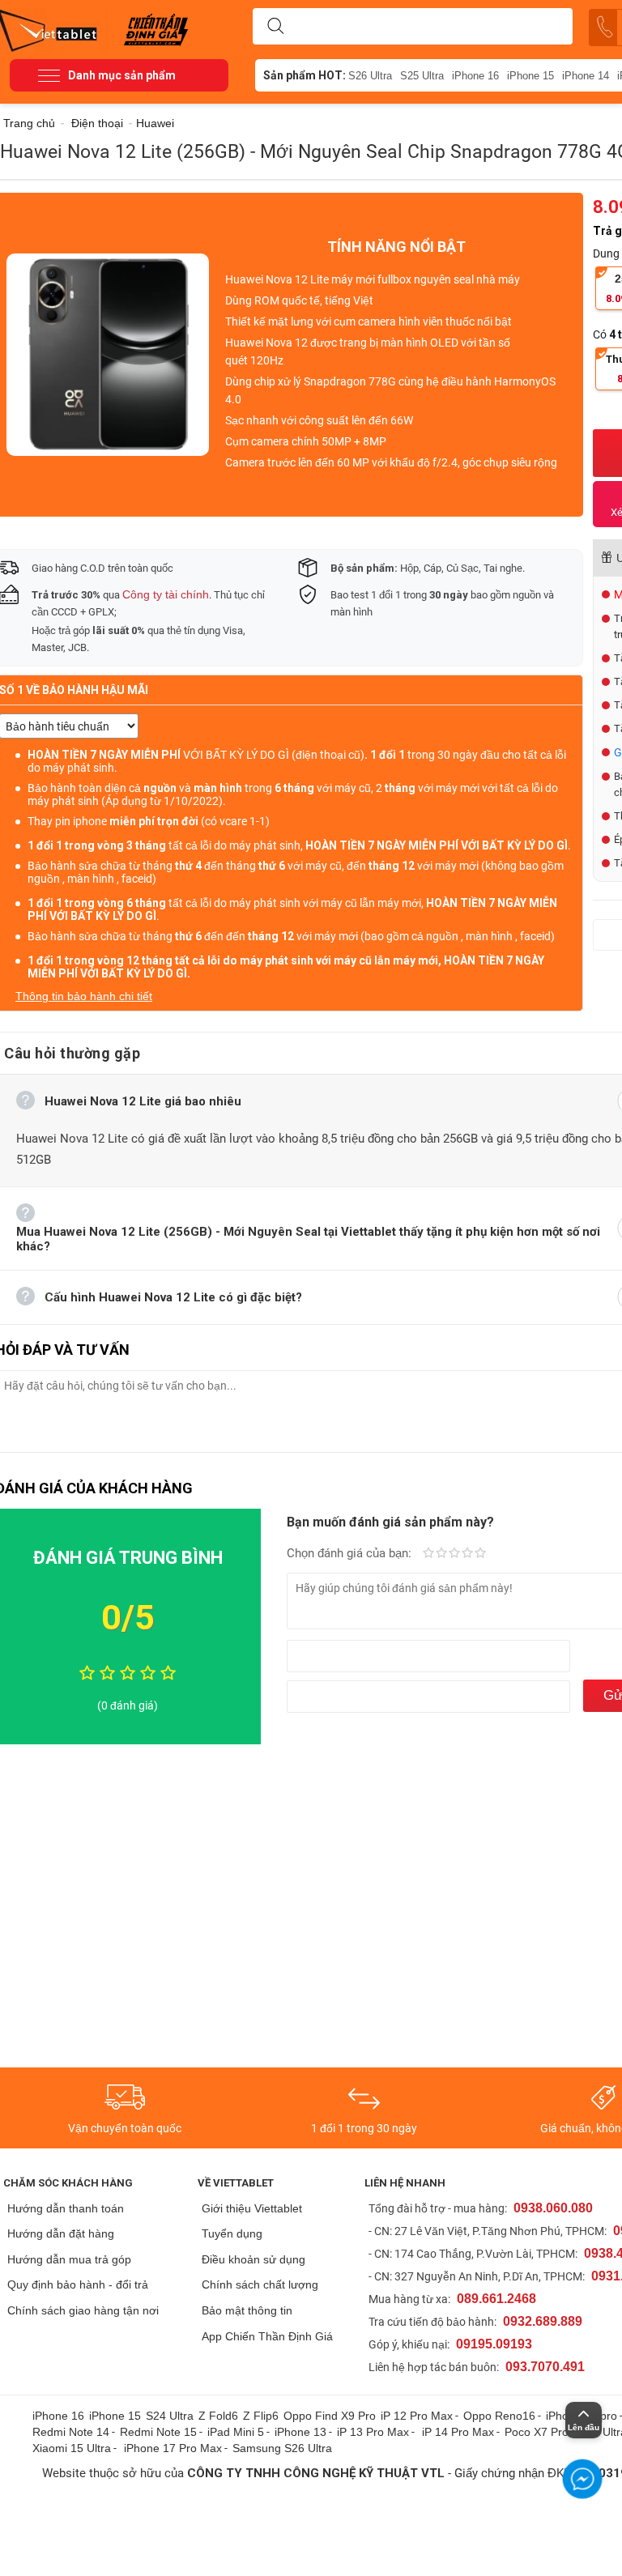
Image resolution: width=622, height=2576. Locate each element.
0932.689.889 (543, 2321)
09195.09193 (494, 2344)
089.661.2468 (496, 2299)
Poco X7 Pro (537, 2432)
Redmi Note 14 (71, 2432)
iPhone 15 (530, 76)
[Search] (275, 27)
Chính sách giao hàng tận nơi (83, 2310)
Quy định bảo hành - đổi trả (78, 2284)
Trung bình (454, 1554)
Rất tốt (467, 1554)
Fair (441, 1554)
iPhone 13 (300, 2432)
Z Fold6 (218, 2416)
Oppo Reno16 (499, 2416)
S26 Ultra (370, 76)
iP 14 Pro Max (458, 2432)
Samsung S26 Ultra (282, 2448)
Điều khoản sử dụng (253, 2259)
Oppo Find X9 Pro (330, 2416)
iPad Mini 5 (236, 2432)
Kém (428, 1554)
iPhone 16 (475, 76)
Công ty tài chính (166, 594)
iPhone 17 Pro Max (173, 2448)
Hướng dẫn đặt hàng (61, 2233)
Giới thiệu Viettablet (252, 2208)
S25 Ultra (422, 76)
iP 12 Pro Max (417, 2416)
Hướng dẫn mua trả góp (69, 2259)
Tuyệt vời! (480, 1554)
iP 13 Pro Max (373, 2432)
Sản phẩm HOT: (305, 75)
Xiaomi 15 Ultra (72, 2448)
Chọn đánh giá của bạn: (351, 1553)
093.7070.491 (545, 2367)
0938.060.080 (553, 2208)
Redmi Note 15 (158, 2432)
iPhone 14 (586, 76)
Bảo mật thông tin (247, 2310)
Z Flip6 (261, 2416)
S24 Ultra (170, 2416)
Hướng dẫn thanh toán (66, 2208)
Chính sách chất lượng (260, 2284)
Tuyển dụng (232, 2233)
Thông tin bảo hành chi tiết (84, 996)
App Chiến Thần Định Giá (267, 2336)
